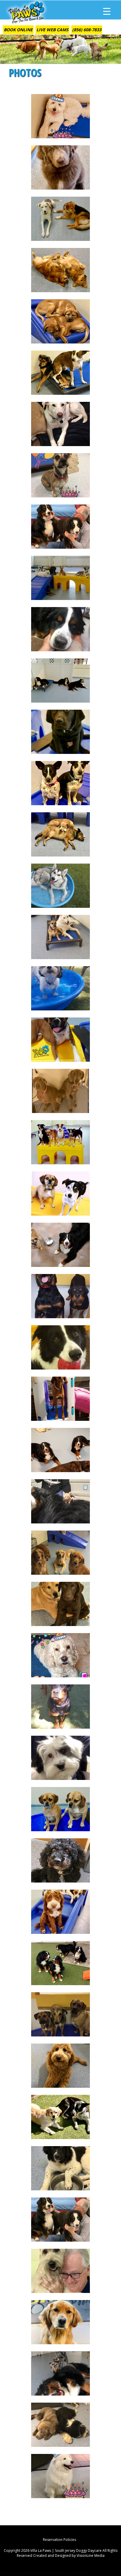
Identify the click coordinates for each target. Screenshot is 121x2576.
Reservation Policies (59, 2540)
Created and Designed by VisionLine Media (69, 2556)
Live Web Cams (52, 30)
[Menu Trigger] (107, 11)
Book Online (18, 30)
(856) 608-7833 (87, 30)
